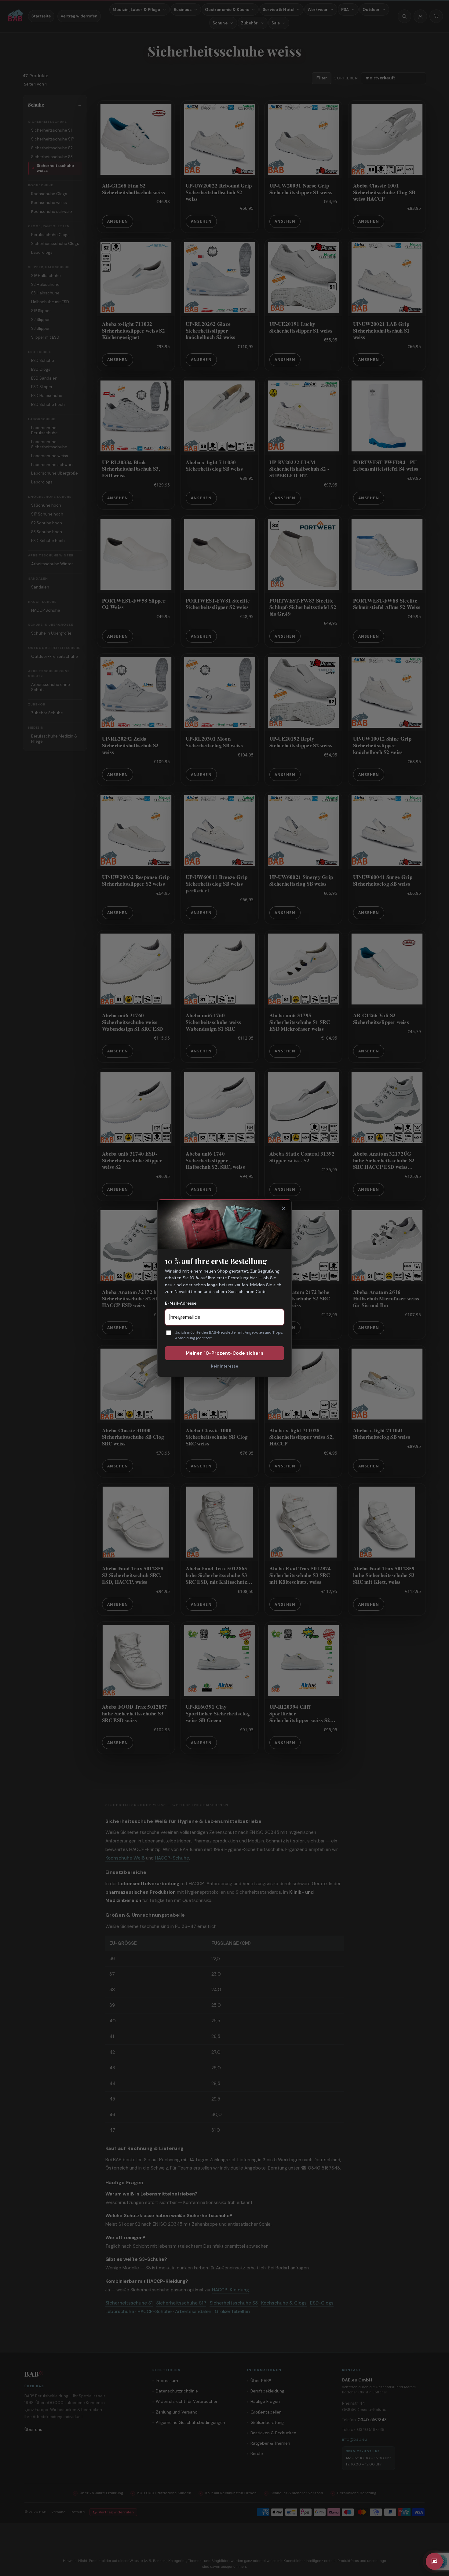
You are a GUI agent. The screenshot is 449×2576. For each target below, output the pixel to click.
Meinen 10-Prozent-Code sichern (224, 1353)
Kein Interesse (225, 1366)
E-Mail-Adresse (181, 1303)
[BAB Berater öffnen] (434, 2561)
